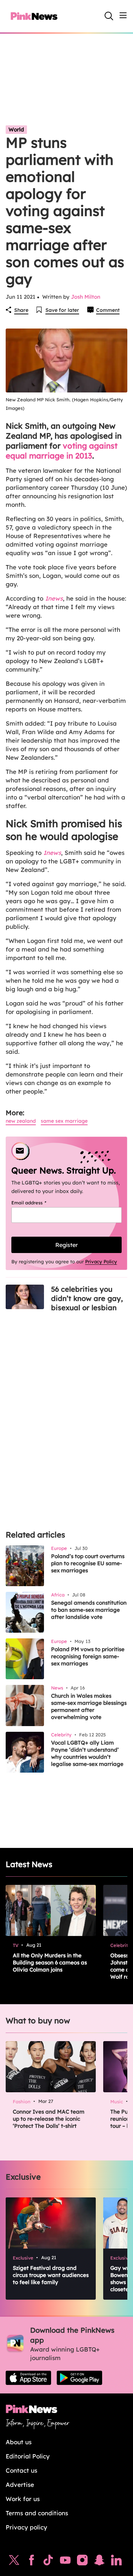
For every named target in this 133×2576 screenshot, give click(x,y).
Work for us (23, 2499)
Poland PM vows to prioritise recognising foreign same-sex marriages (88, 1656)
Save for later (62, 310)
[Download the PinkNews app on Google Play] (79, 2378)
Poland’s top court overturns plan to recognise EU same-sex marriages (88, 1563)
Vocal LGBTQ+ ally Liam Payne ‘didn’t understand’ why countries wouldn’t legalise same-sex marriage (87, 1753)
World (16, 129)
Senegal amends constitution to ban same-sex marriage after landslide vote (89, 1610)
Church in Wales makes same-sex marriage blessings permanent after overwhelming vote (89, 1706)
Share (21, 310)
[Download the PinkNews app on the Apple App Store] (28, 2378)
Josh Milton (86, 297)
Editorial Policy (28, 2456)
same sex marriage (64, 1121)
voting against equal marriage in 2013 (62, 451)
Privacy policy (26, 2527)
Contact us (21, 2470)
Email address (38, 1203)
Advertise (20, 2485)
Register (66, 1245)
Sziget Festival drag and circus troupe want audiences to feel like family (51, 2275)
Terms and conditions (37, 2513)
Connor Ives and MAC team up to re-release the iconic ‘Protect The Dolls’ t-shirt (49, 2119)
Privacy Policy (101, 1262)
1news (52, 853)
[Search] (109, 16)
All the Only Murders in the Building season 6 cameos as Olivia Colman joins (50, 1962)
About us (19, 2442)
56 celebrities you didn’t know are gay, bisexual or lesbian (87, 1298)
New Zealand (21, 1121)
